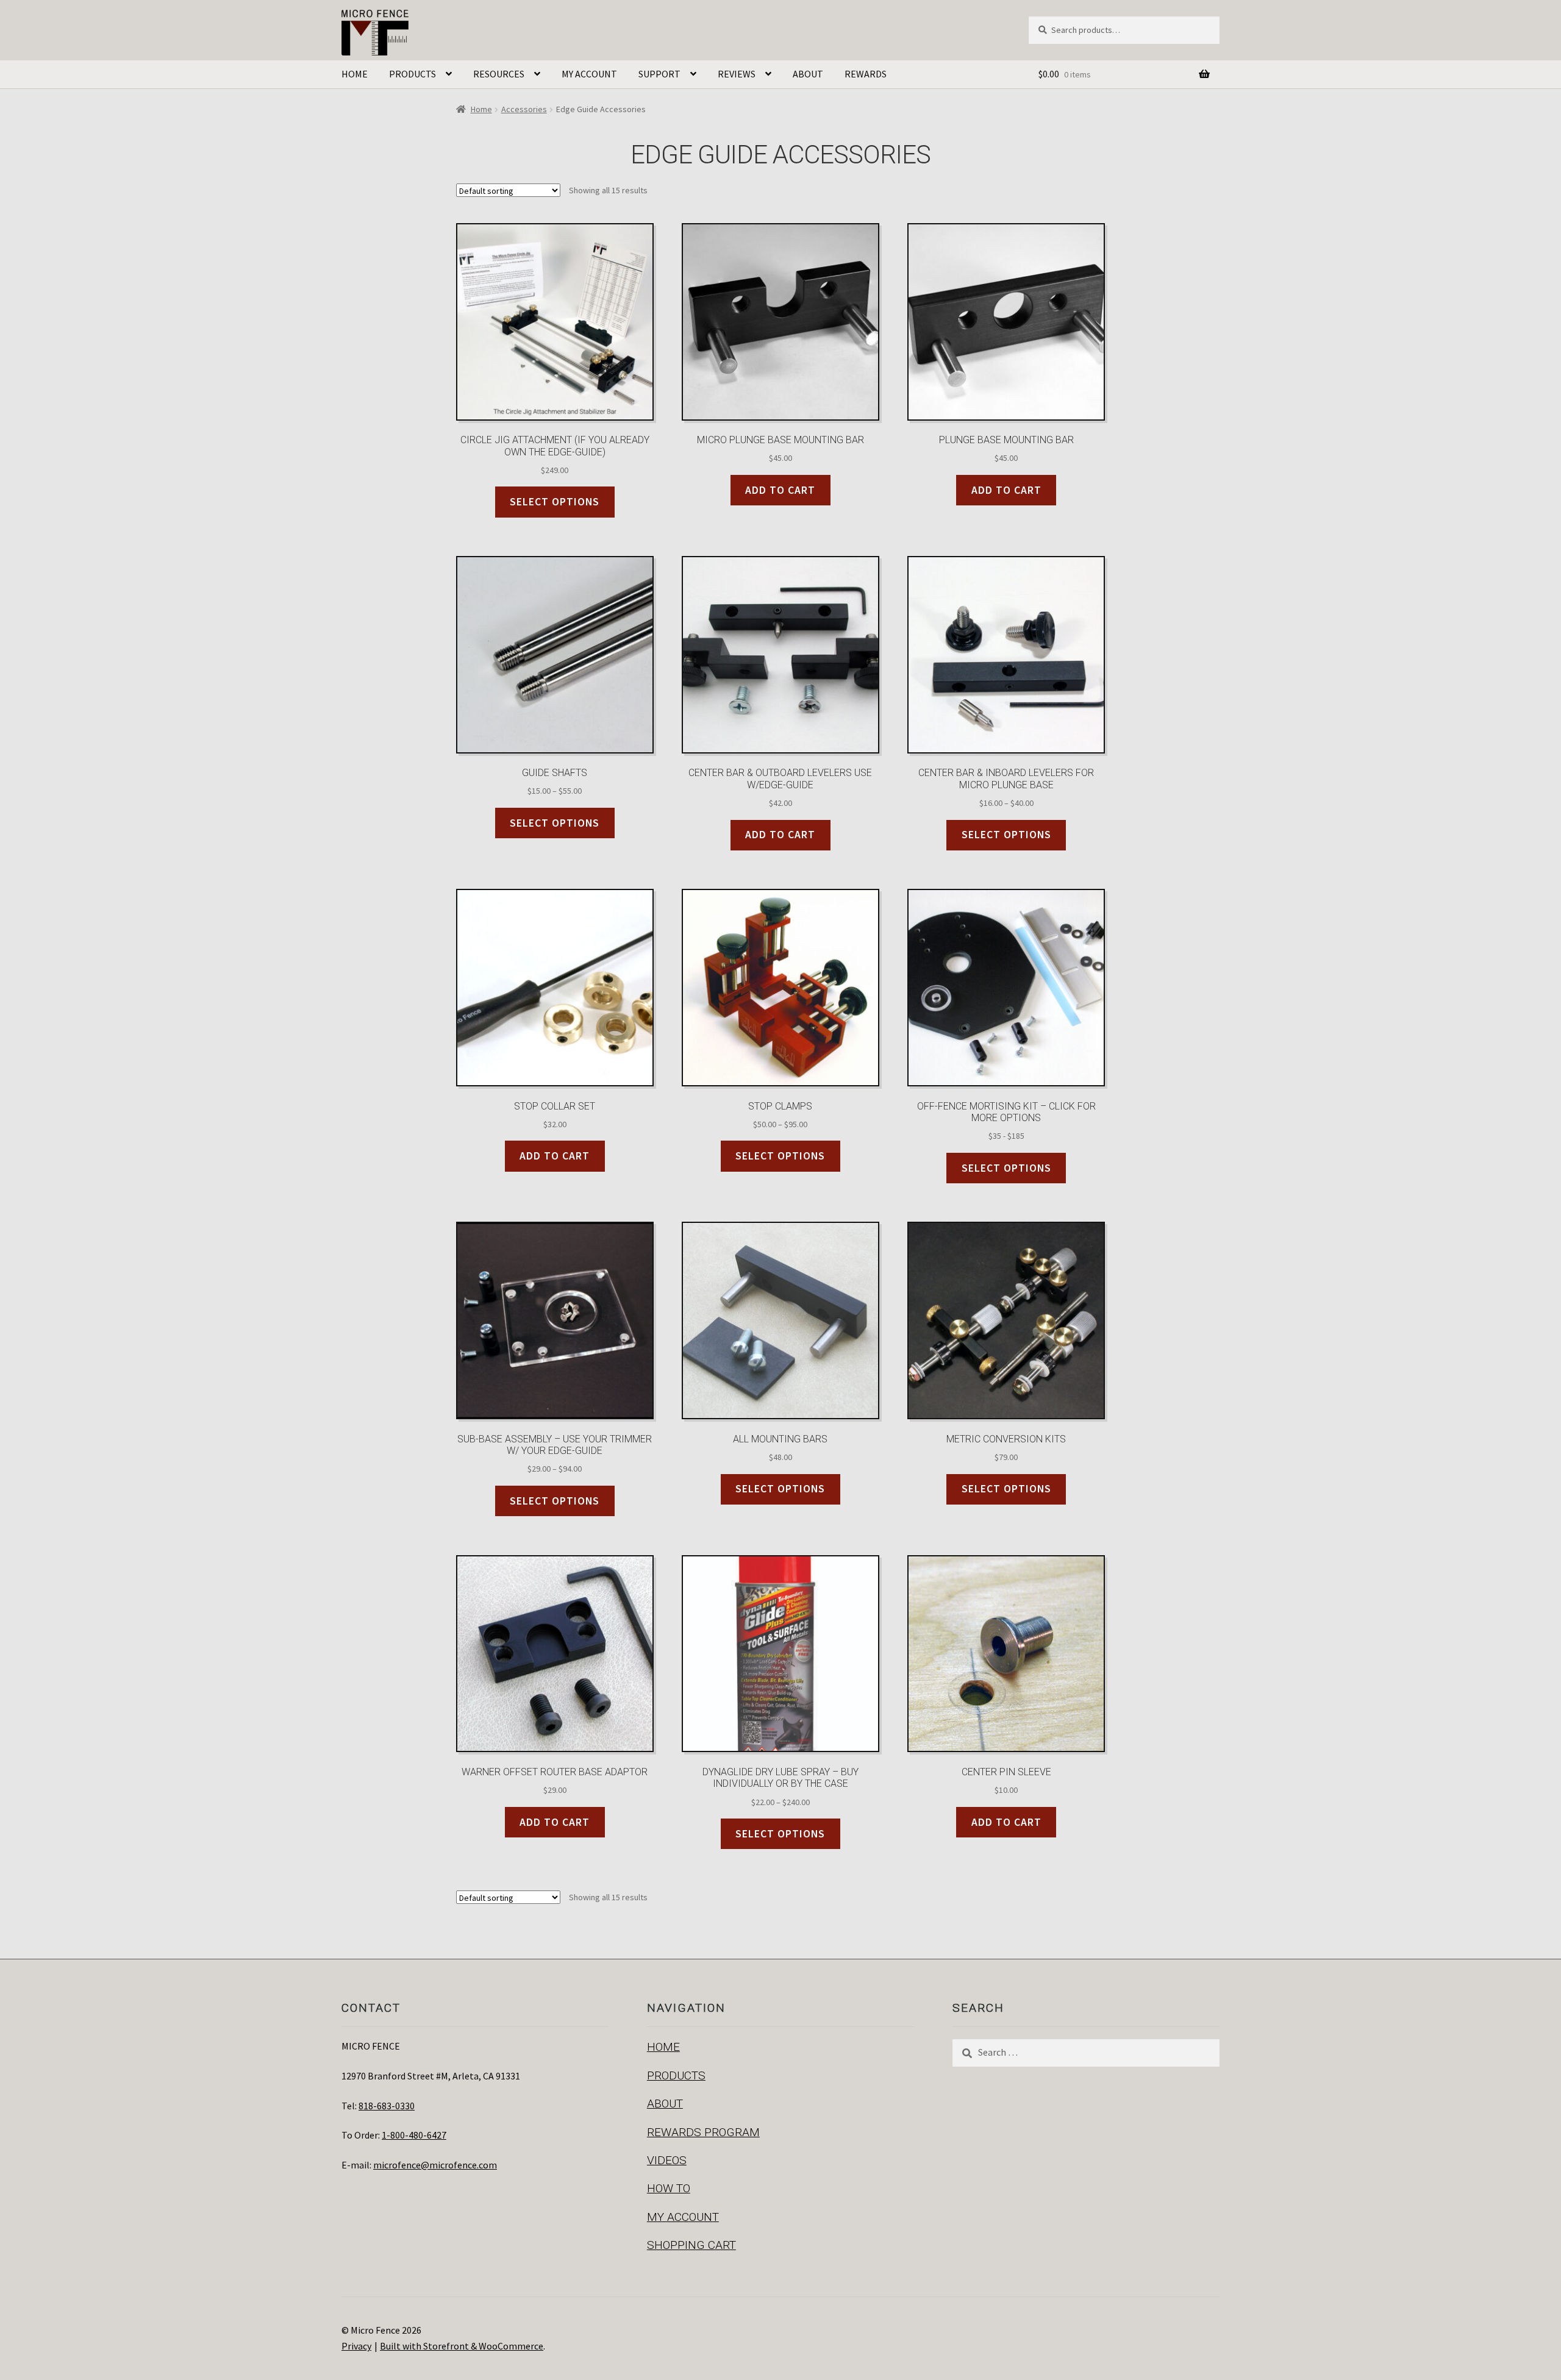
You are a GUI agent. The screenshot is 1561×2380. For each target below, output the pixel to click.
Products (413, 74)
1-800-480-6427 (414, 2135)
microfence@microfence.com (435, 2165)
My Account (589, 74)
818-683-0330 (387, 2106)
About (808, 74)
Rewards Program (703, 2132)
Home (355, 74)
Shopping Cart (691, 2245)
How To (669, 2188)
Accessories (524, 109)
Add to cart (780, 490)
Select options (555, 502)
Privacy (356, 2346)
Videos (667, 2160)
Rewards (866, 74)
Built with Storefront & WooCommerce (462, 2346)
